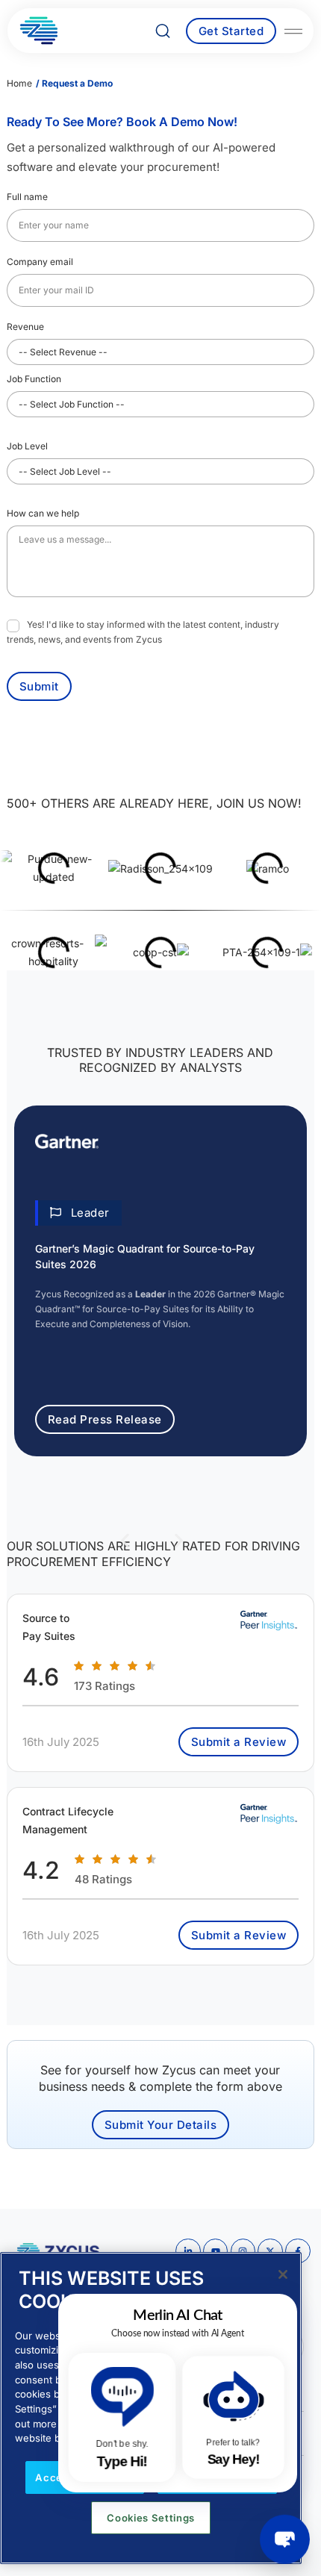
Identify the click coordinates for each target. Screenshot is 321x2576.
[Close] (283, 2274)
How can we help (43, 513)
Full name (31, 196)
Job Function (38, 378)
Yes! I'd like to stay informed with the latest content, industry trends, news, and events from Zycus (143, 631)
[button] (78, 1213)
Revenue (29, 326)
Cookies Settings (151, 2518)
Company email (44, 261)
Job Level (31, 446)
